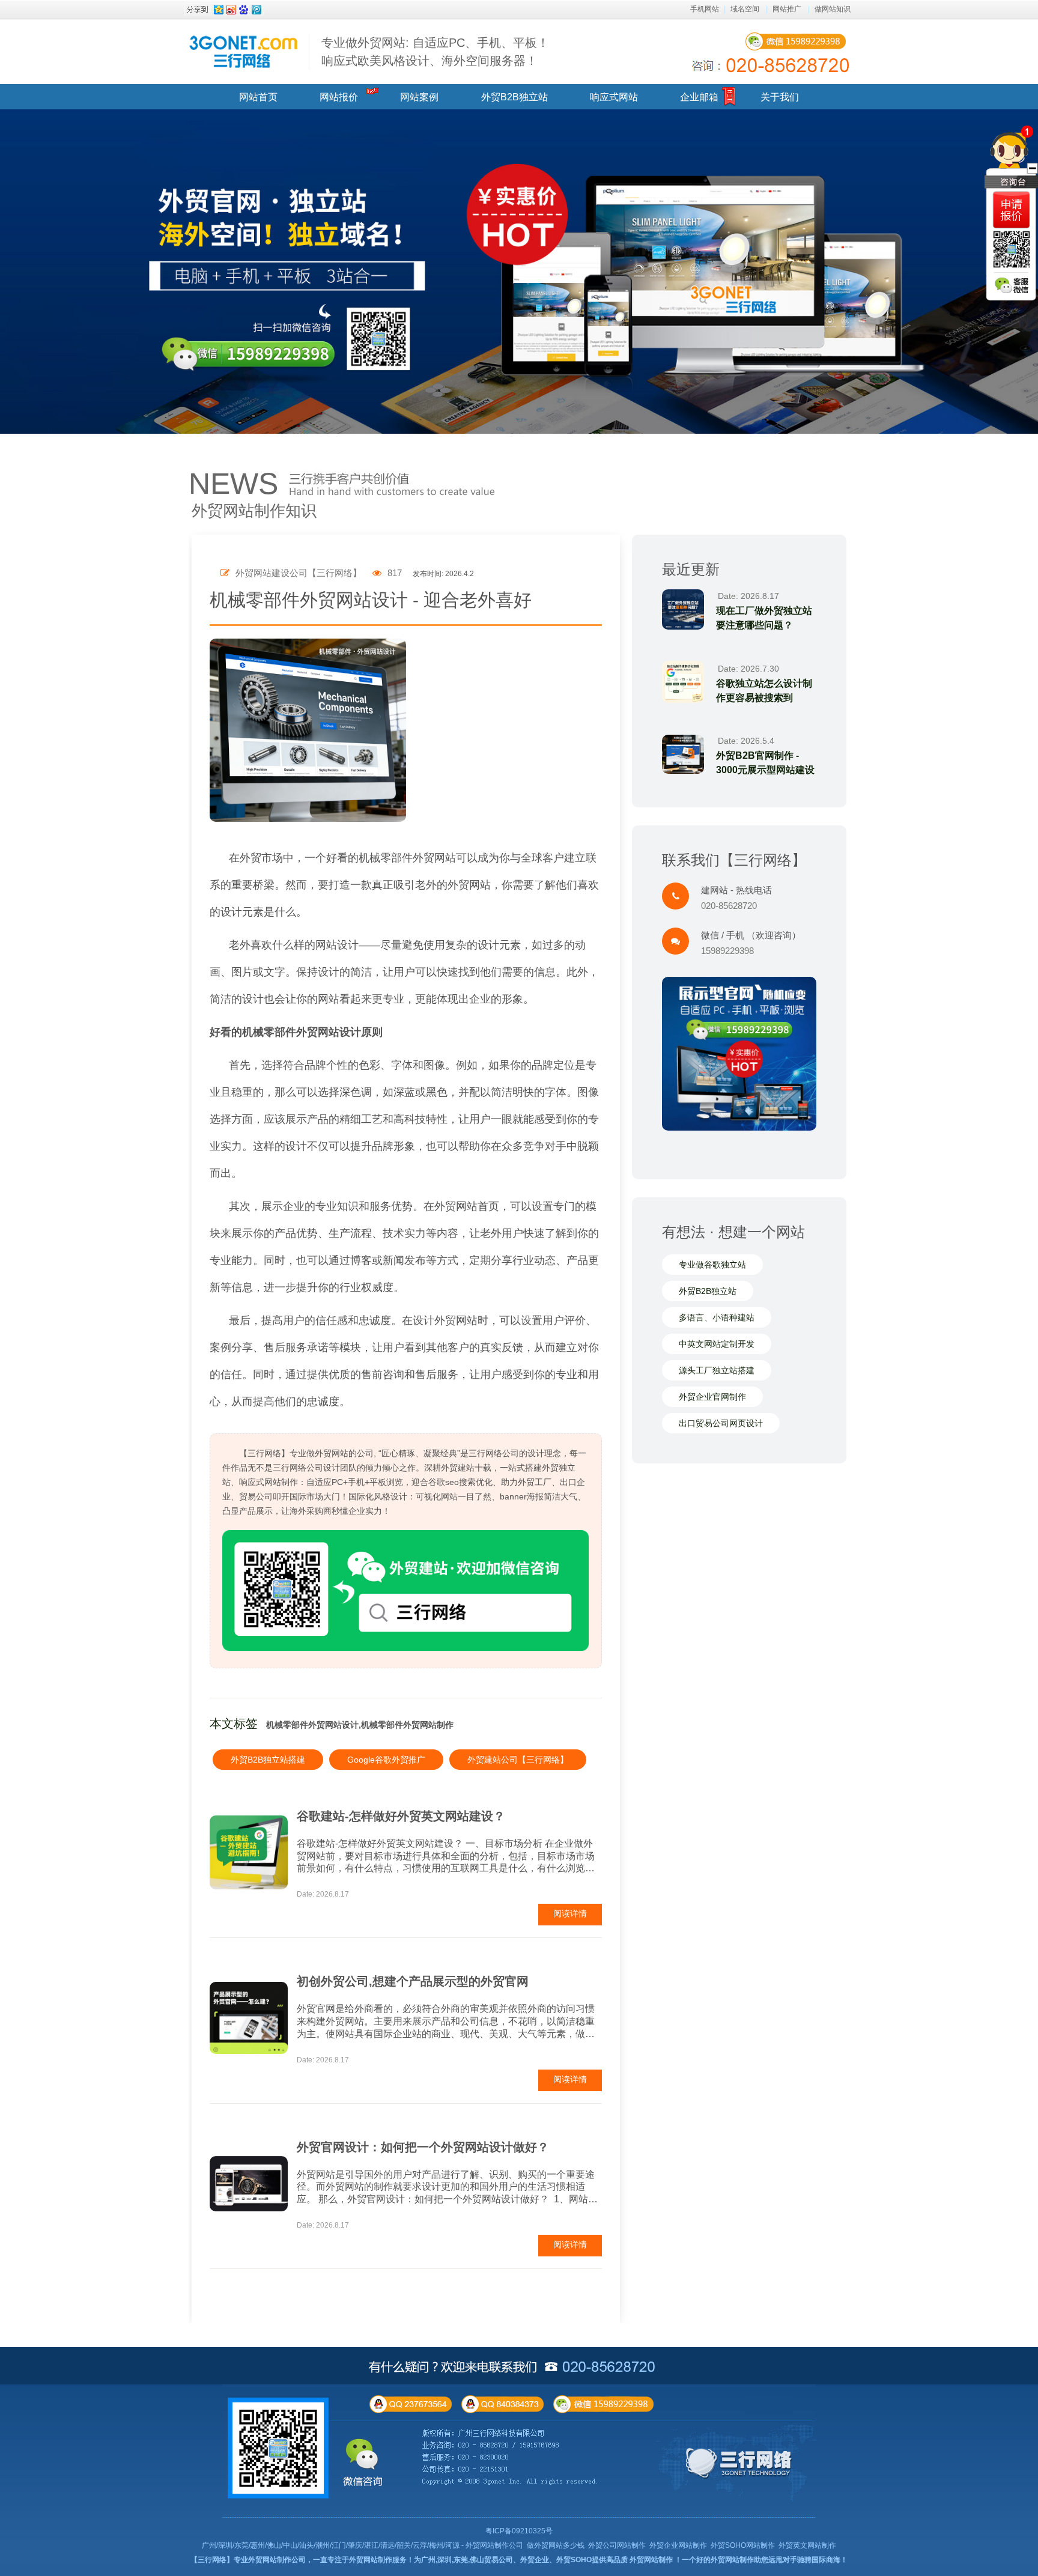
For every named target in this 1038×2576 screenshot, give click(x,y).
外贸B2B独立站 (514, 97)
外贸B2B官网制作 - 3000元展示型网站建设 (765, 763)
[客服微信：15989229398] (1012, 285)
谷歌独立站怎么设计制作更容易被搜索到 (764, 691)
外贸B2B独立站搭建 (268, 1760)
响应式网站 (614, 97)
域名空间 (745, 9)
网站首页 (258, 97)
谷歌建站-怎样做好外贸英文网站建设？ (401, 1816)
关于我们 (780, 97)
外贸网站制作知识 (254, 511)
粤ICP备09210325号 (519, 2531)
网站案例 (419, 97)
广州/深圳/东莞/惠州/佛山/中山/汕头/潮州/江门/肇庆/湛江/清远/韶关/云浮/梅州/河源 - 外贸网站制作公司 (363, 2545)
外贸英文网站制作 (807, 2545)
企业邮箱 (699, 97)
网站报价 (339, 97)
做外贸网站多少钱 (556, 2545)
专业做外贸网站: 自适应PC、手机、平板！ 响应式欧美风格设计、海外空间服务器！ (435, 52)
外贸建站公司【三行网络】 (518, 1760)
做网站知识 (833, 9)
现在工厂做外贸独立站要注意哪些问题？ (764, 618)
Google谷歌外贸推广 (386, 1760)
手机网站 (705, 9)
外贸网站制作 (651, 2560)
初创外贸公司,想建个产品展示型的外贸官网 (413, 1981)
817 (393, 573)
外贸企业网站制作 (678, 2545)
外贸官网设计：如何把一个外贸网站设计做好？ (423, 2147)
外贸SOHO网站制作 (743, 2545)
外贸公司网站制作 (617, 2545)
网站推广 (787, 9)
